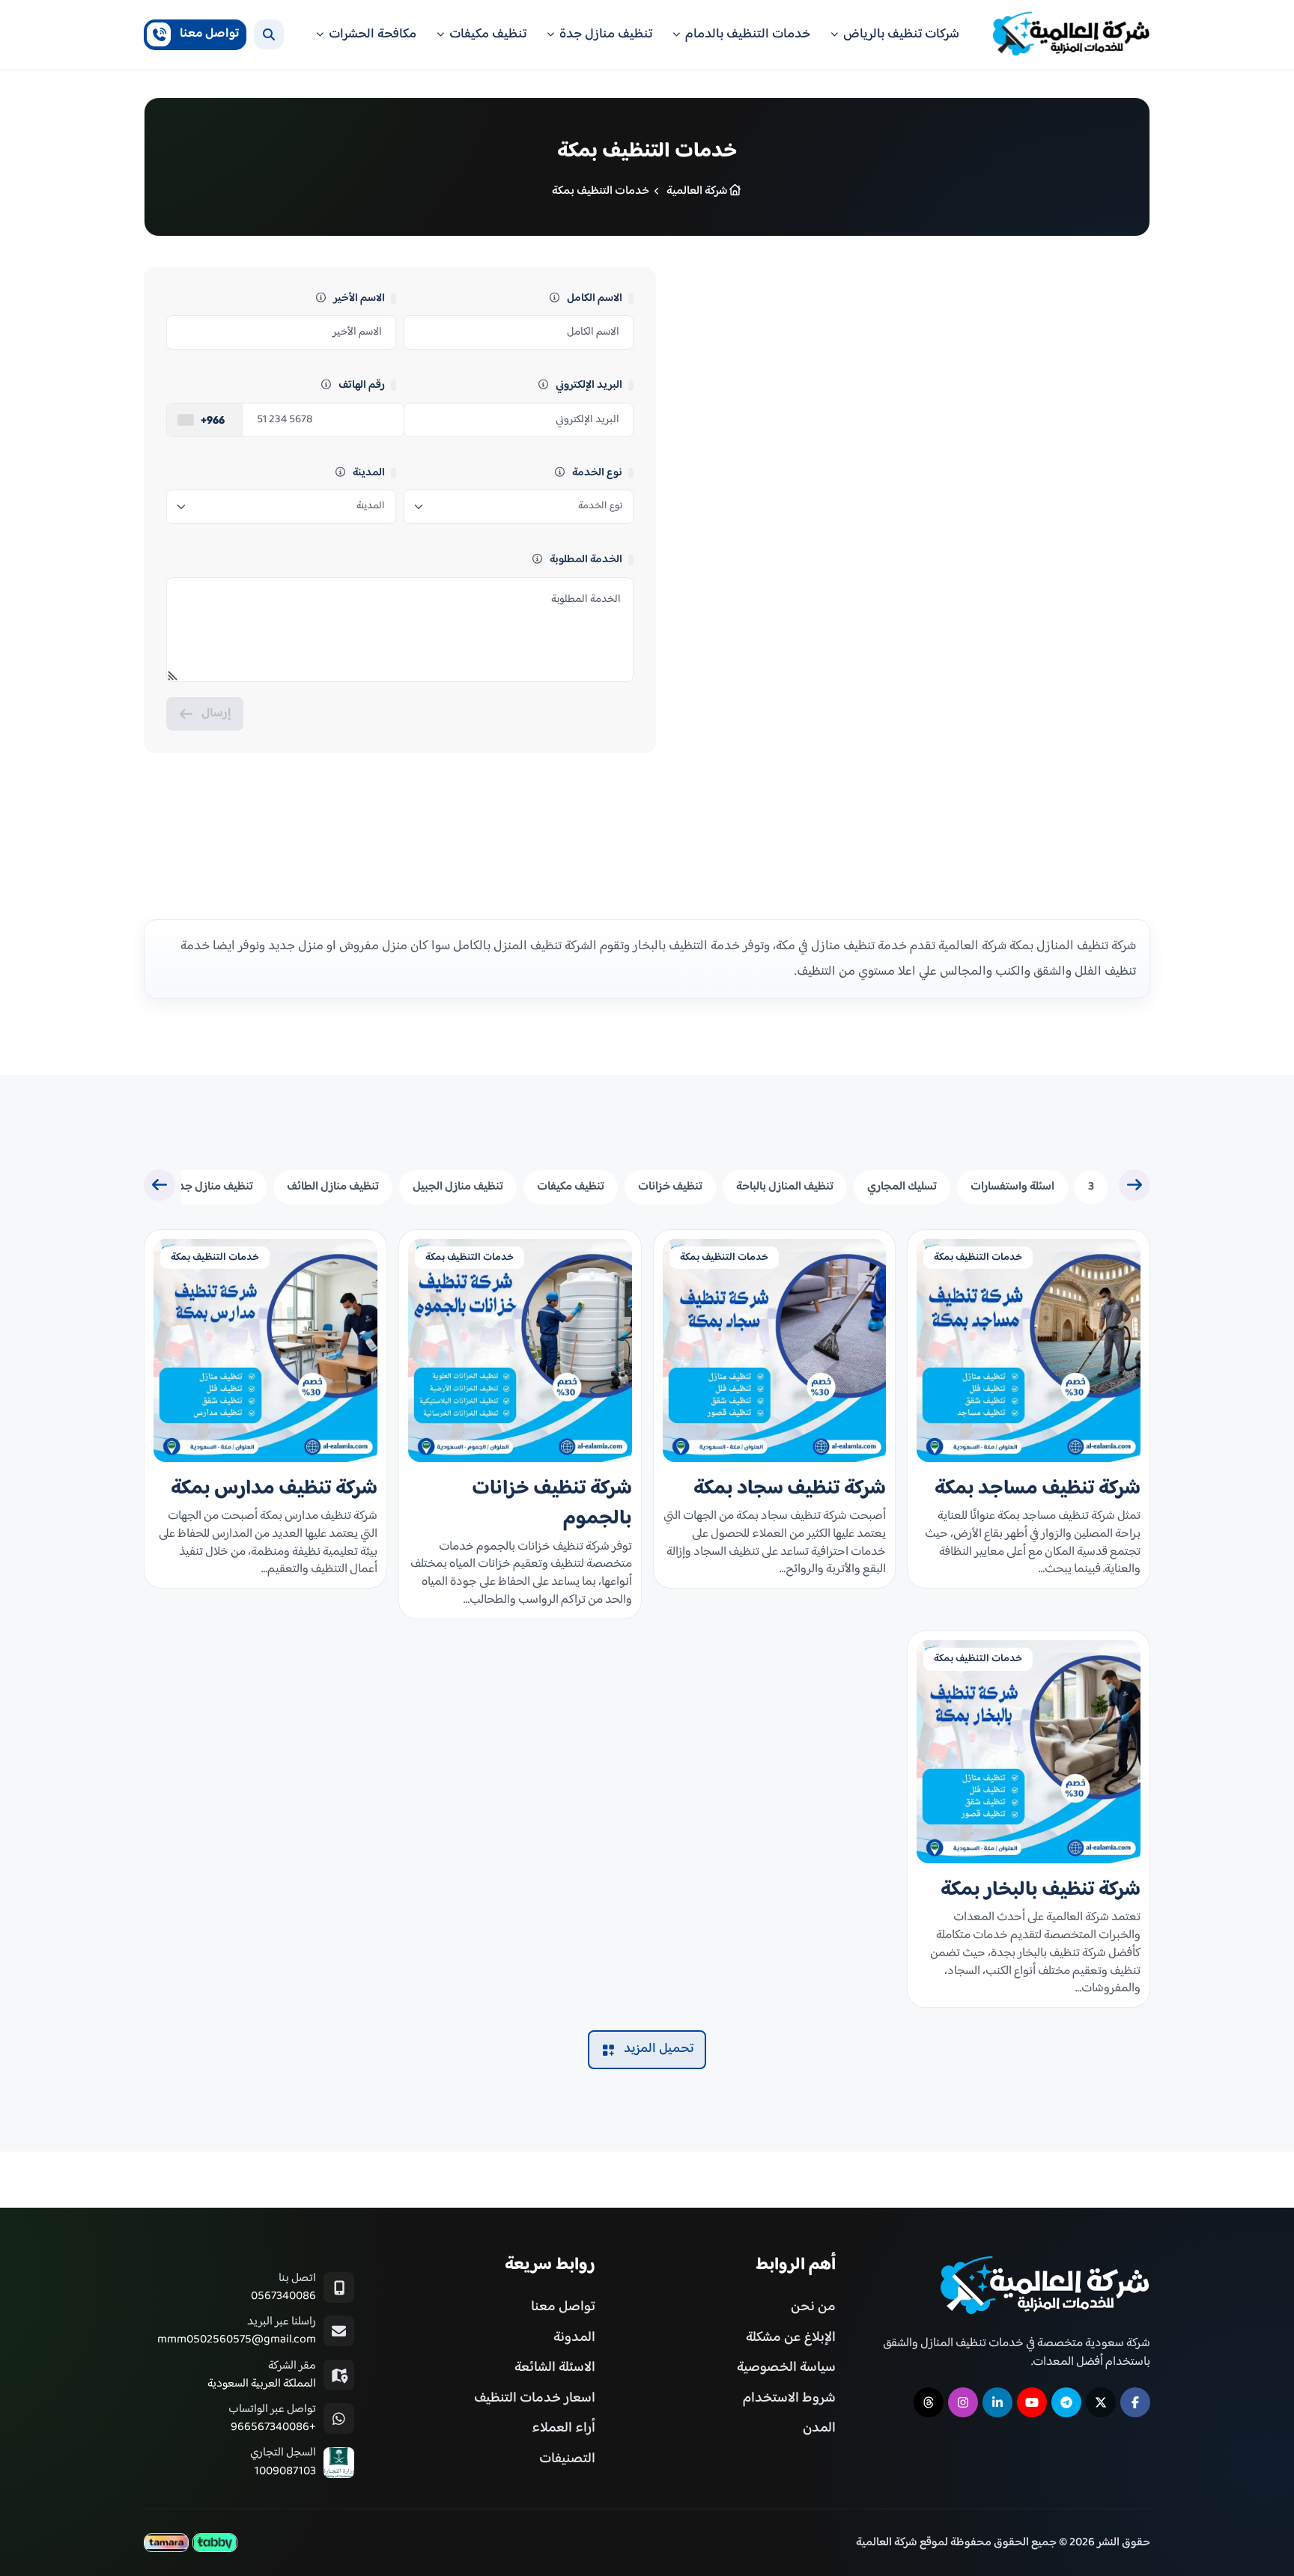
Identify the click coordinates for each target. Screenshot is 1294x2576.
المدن (819, 2428)
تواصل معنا (563, 2307)
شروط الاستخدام (789, 2398)
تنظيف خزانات (670, 1187)
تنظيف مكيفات (571, 1187)
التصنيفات (567, 2459)
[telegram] (1066, 2402)
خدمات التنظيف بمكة (978, 1258)
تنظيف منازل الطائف (333, 1187)
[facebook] (1135, 2402)
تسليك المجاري (902, 1187)
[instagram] (963, 2402)
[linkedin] (997, 2402)
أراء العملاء (564, 2428)
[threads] (929, 2402)
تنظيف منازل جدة (213, 1187)
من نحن (813, 2307)
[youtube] (1032, 2402)
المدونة (574, 2338)
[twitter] (1101, 2402)
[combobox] (205, 420)
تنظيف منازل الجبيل (458, 1187)
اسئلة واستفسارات (1012, 1187)
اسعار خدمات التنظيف (535, 2398)
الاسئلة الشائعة (555, 2368)
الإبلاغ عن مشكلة (791, 2338)
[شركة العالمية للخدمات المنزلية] (1072, 35)
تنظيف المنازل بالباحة (785, 1187)
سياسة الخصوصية (786, 2368)
